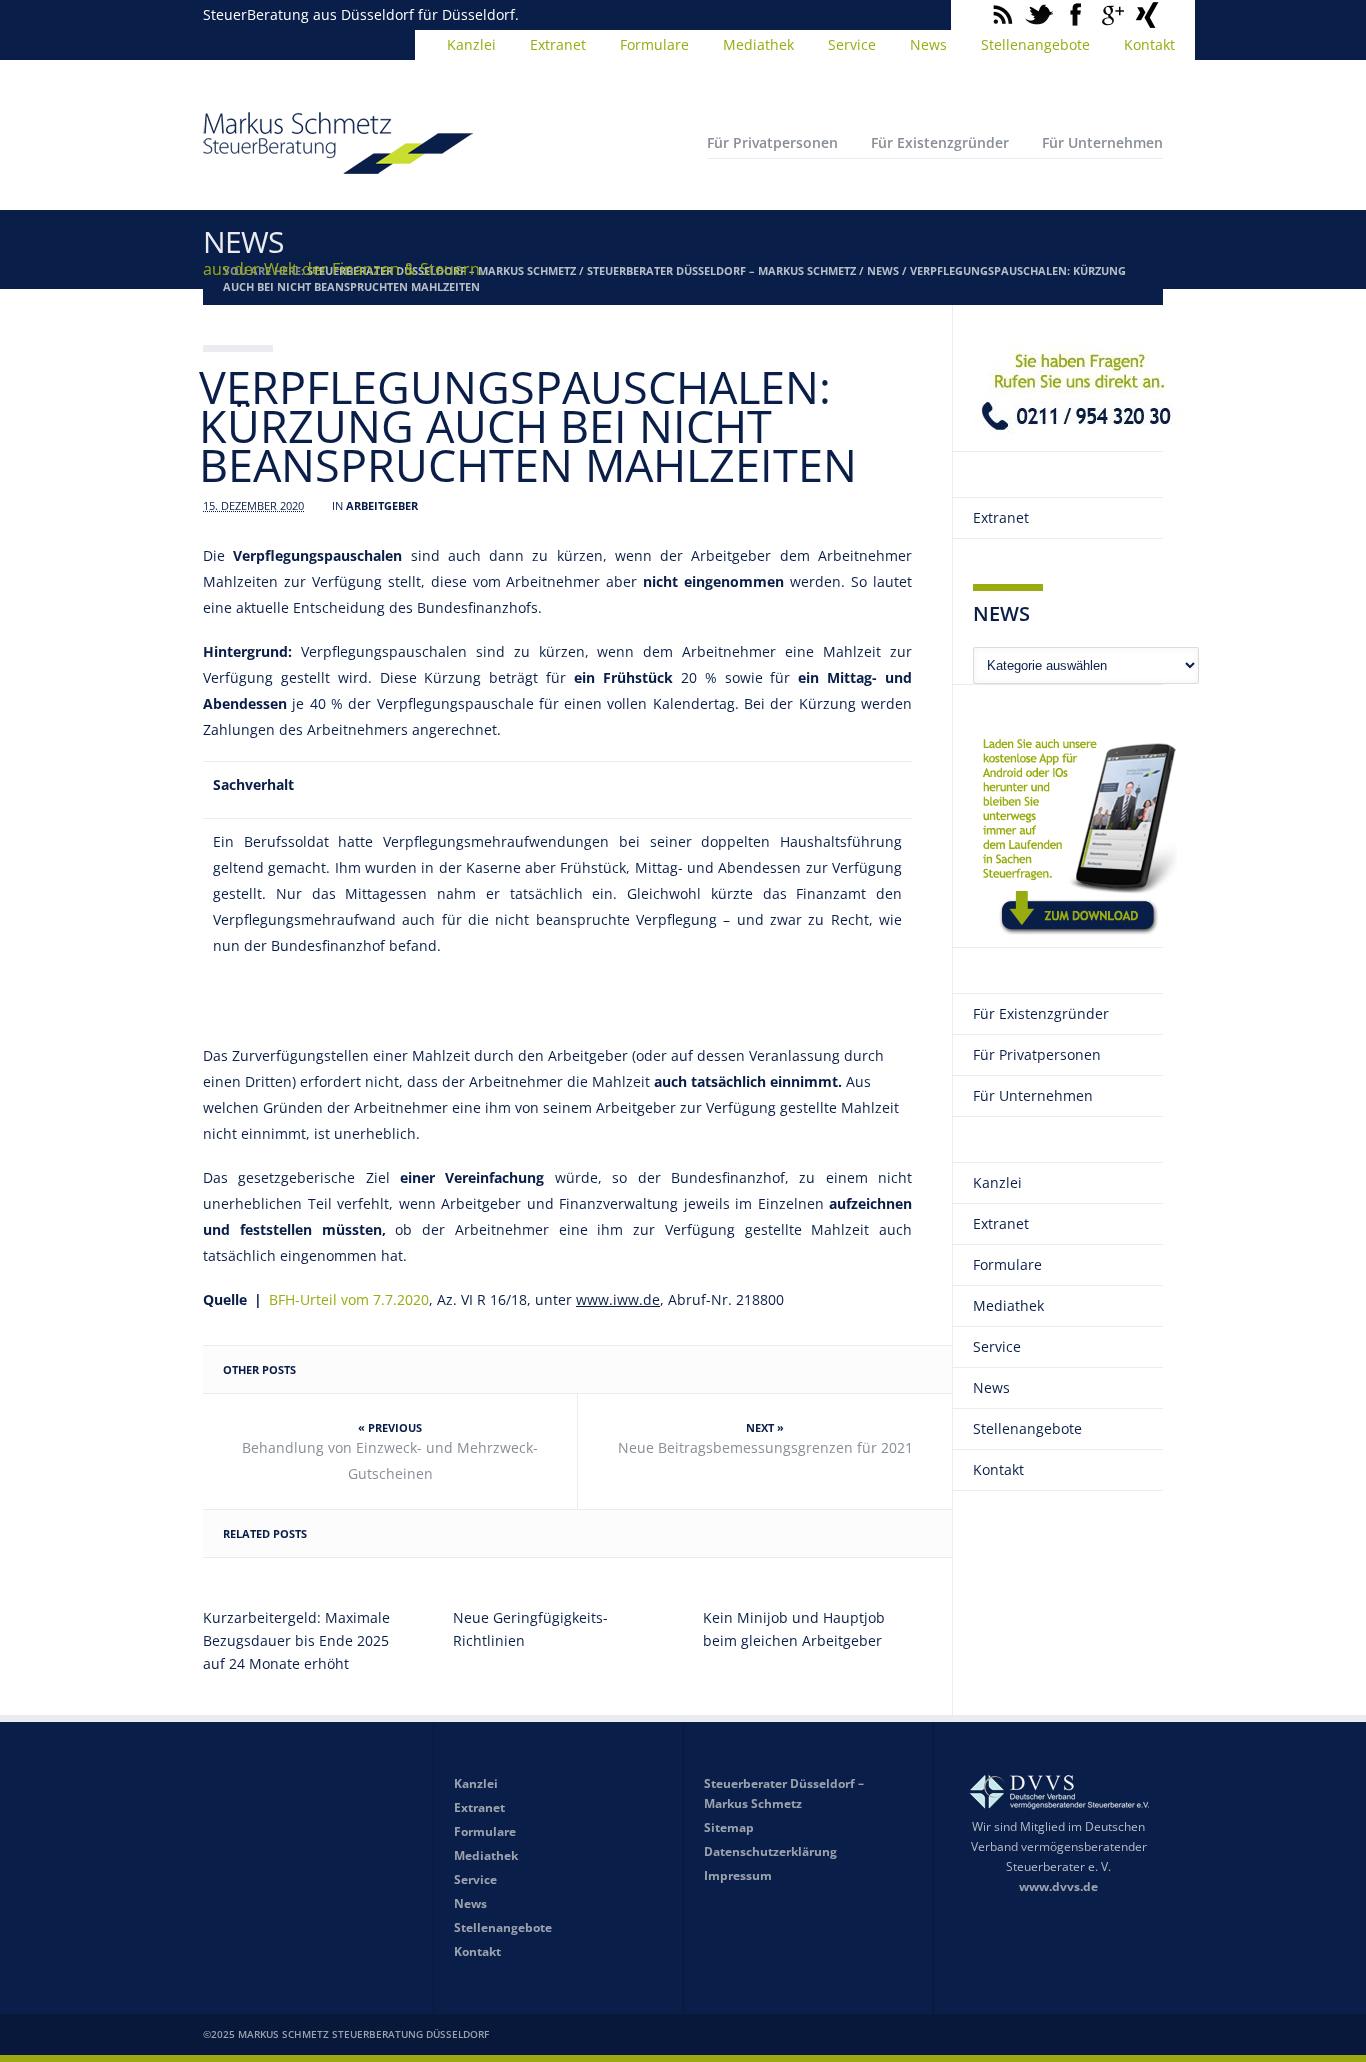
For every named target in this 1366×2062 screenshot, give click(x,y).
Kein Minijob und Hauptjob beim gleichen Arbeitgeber (794, 1629)
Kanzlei (471, 44)
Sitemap (729, 1827)
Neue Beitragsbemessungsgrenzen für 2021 (765, 1447)
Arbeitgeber (382, 505)
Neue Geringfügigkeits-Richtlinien (530, 1629)
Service (852, 44)
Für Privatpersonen (772, 142)
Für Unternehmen (1102, 142)
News (928, 44)
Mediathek (758, 44)
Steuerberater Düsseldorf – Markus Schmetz (721, 270)
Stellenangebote (1035, 44)
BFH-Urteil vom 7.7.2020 (349, 1299)
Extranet (558, 44)
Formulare (654, 44)
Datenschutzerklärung (770, 1851)
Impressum (738, 1875)
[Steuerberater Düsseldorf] (338, 165)
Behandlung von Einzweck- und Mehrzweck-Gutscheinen (390, 1460)
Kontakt (1149, 44)
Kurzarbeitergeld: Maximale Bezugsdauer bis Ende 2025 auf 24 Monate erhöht (296, 1640)
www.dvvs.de (1058, 1886)
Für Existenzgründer (940, 142)
